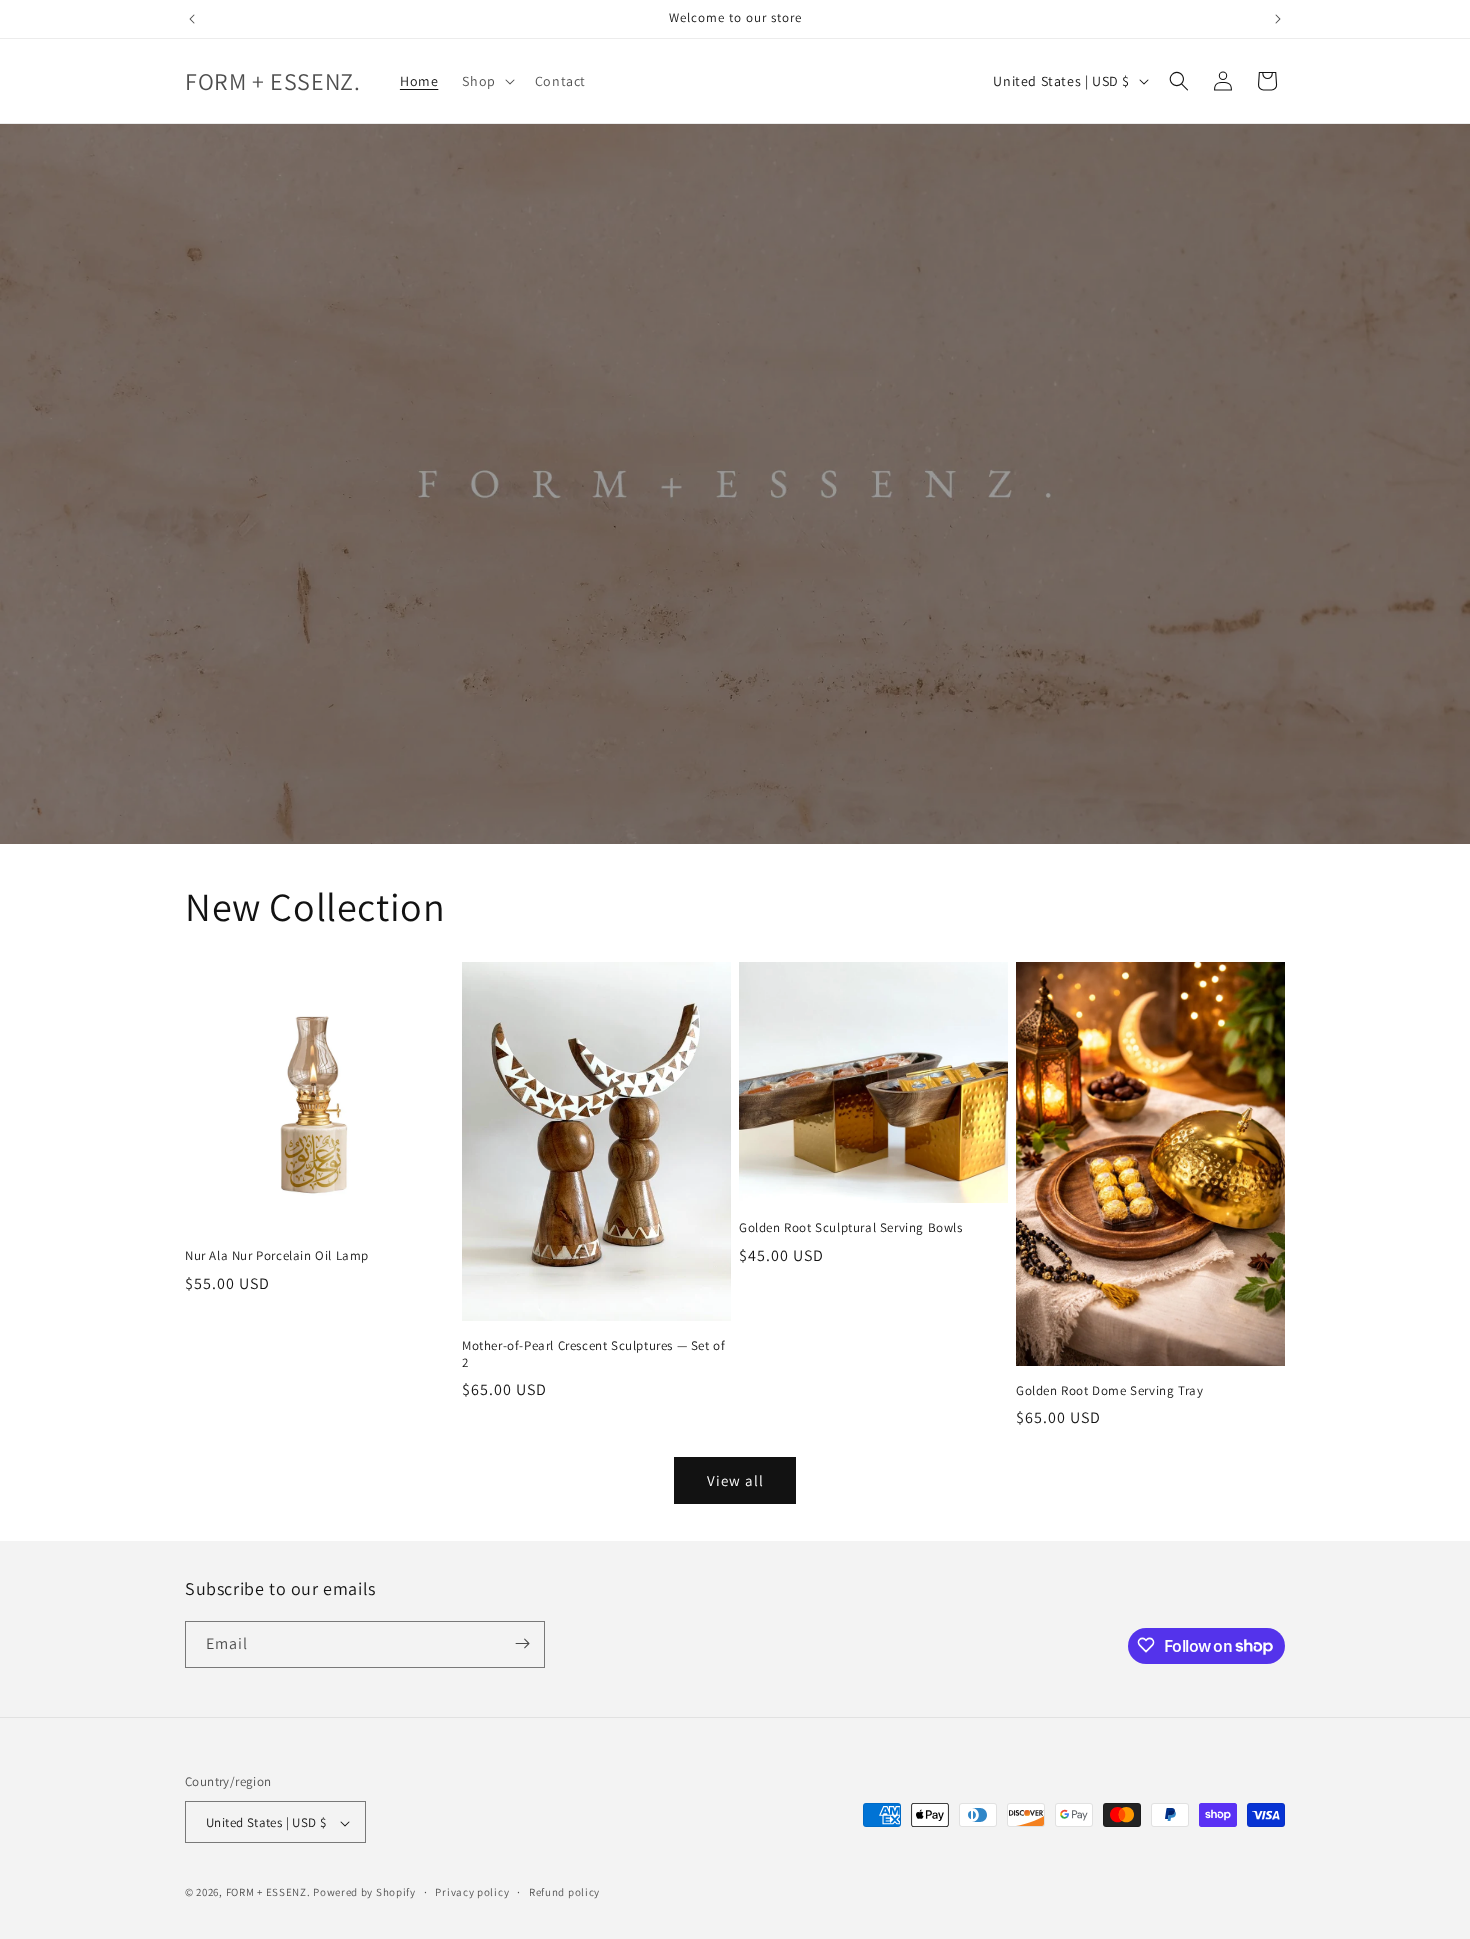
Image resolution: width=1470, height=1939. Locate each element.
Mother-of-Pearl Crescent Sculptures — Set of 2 (593, 1354)
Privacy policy (472, 1892)
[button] (486, 81)
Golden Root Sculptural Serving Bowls (851, 1228)
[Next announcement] (1278, 19)
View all (735, 1480)
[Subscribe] (522, 1643)
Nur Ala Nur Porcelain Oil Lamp (277, 1256)
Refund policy (564, 1892)
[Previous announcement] (192, 19)
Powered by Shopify (364, 1893)
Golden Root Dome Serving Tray (1109, 1391)
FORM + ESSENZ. (268, 1893)
